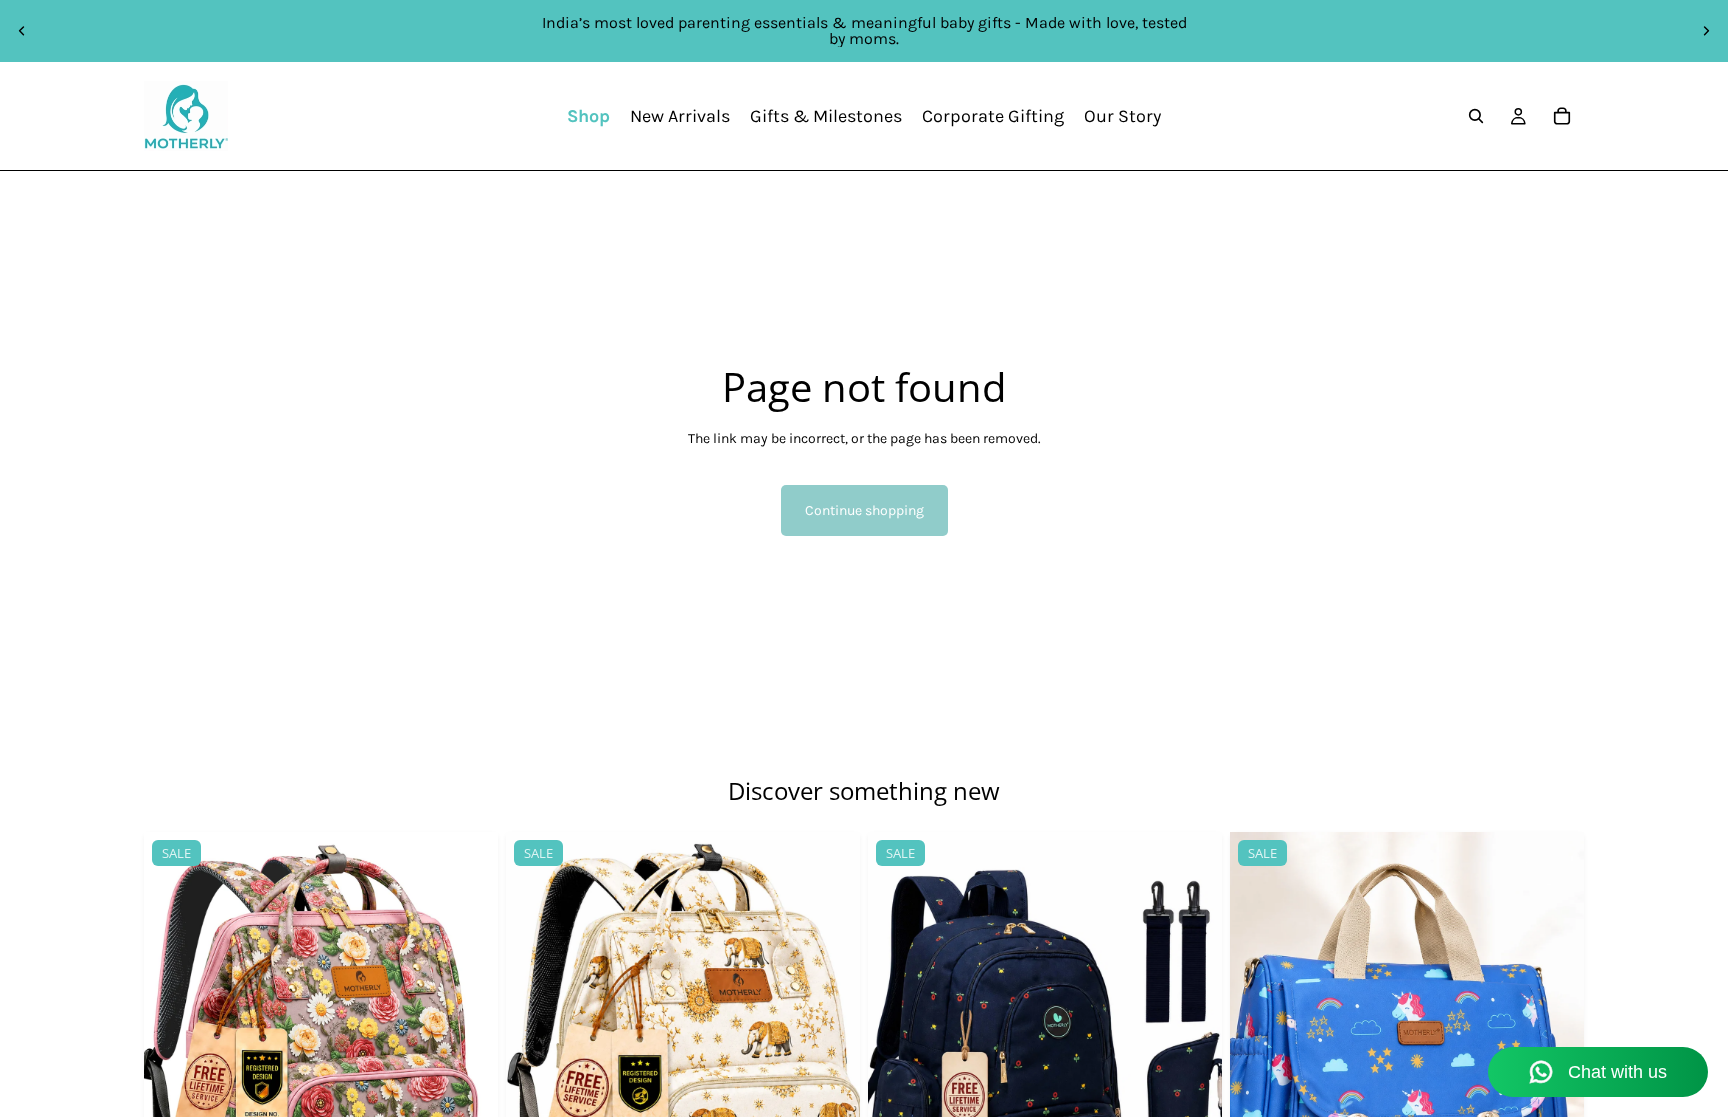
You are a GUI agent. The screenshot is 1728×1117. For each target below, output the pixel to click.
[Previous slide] (22, 31)
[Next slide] (1706, 31)
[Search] (1476, 116)
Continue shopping (864, 510)
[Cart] (1562, 116)
